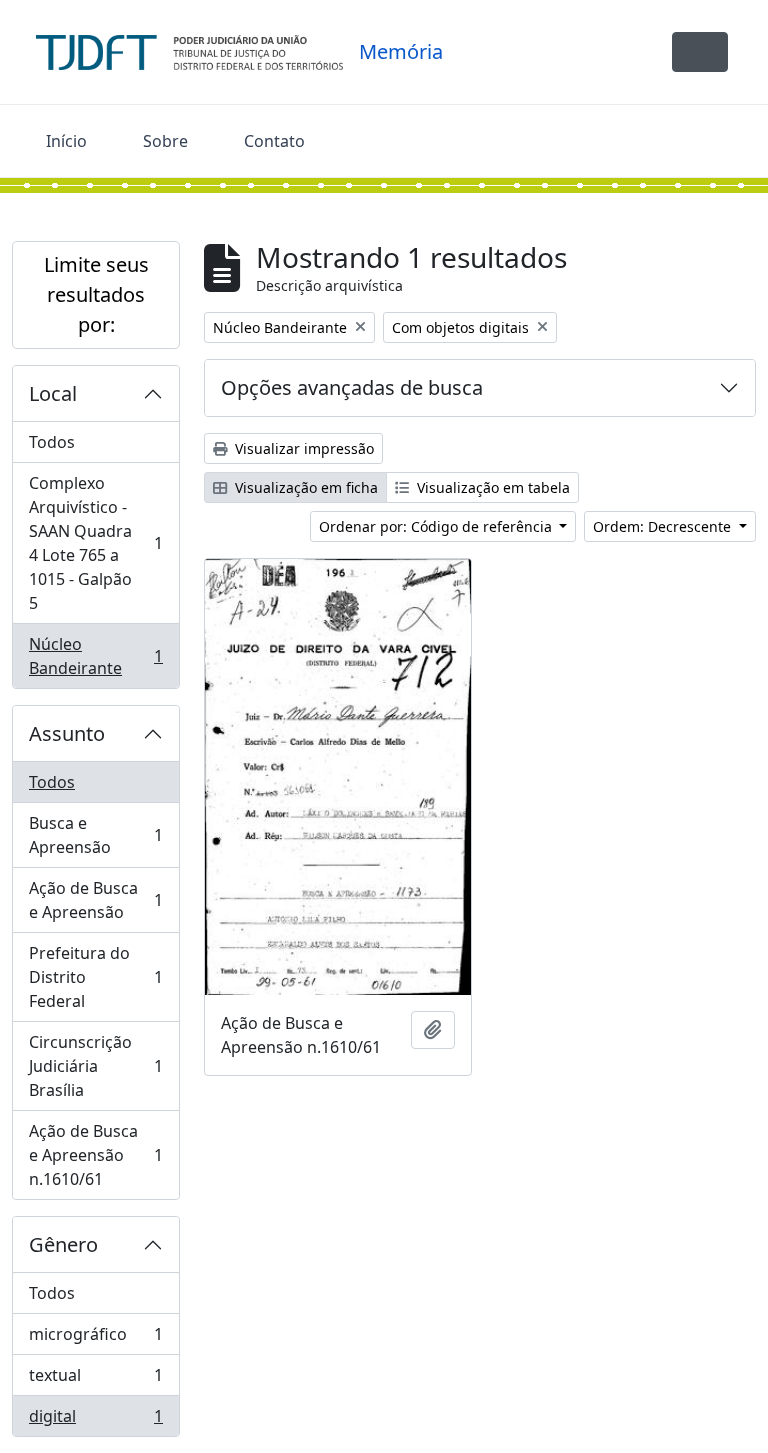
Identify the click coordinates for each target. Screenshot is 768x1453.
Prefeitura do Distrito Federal (95, 977)
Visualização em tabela (491, 487)
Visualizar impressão (302, 448)
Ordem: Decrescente (664, 526)
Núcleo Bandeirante (95, 656)
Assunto (67, 733)
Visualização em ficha (304, 487)
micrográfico (95, 1339)
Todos (52, 442)
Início (66, 141)
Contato (274, 141)
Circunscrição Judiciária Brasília (95, 1066)
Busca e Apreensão (95, 835)
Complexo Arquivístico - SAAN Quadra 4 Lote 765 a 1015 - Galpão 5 (95, 543)
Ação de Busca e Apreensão (95, 900)
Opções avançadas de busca (352, 387)
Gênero (63, 1244)
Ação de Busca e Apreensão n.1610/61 (95, 1155)
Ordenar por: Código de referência (437, 526)
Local (53, 393)
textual (95, 1380)
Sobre (165, 141)
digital (95, 1420)
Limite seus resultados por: (96, 294)
